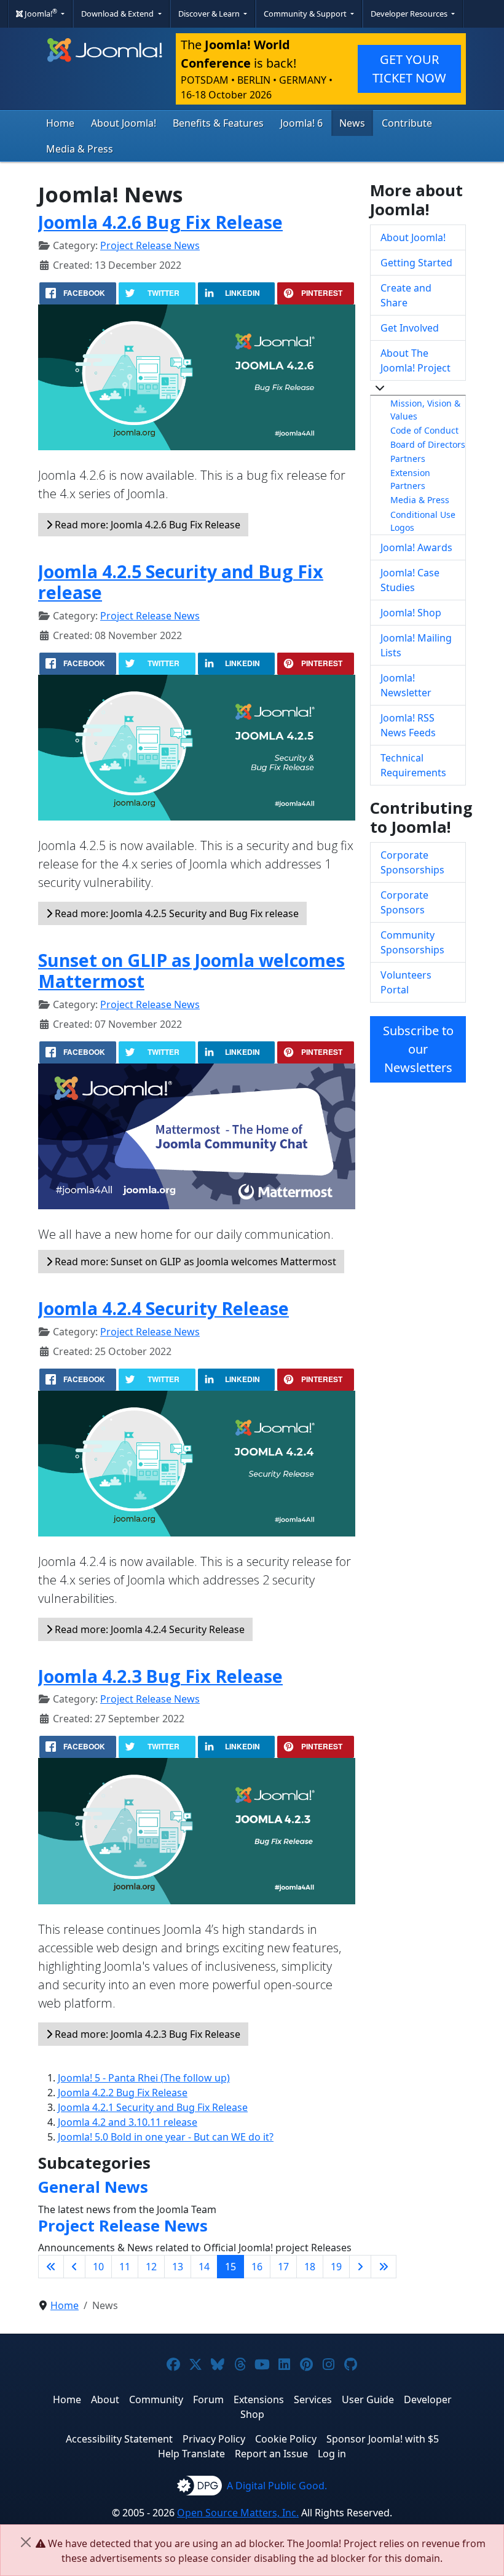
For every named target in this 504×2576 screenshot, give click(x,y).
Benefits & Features (218, 123)
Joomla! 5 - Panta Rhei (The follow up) (144, 2078)
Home (60, 123)
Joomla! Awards (416, 547)
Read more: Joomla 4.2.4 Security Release (148, 1629)
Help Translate (191, 2454)
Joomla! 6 (301, 123)
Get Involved (410, 328)
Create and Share (406, 295)
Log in (332, 2454)
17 (283, 2267)
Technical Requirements (413, 765)
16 (257, 2267)
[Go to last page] (384, 2267)
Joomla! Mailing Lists (416, 645)
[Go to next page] (360, 2267)
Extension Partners (410, 479)
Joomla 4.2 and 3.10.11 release (128, 2122)
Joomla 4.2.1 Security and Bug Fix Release (153, 2107)
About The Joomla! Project (415, 360)
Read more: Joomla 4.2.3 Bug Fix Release (146, 2034)
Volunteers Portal (406, 982)
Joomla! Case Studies (410, 580)
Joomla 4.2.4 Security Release (163, 1308)
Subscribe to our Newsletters (418, 1049)
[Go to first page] (51, 2267)
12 (151, 2267)
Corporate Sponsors (404, 902)
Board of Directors (428, 444)
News (352, 123)
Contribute (407, 123)
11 (125, 2267)
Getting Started (416, 263)
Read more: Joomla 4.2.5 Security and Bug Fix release (175, 913)
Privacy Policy (214, 2439)
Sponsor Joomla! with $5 (383, 2439)
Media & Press (80, 149)
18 (310, 2267)
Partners (408, 459)
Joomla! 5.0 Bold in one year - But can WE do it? (166, 2137)
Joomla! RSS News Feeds (408, 725)
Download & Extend (118, 14)
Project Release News (150, 245)
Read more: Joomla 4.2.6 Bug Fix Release (146, 525)
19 (336, 2267)
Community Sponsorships (412, 942)
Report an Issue (271, 2454)
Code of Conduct (424, 430)
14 (204, 2267)
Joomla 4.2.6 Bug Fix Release (160, 222)
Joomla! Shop (411, 613)
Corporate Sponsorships (412, 862)
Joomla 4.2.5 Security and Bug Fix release (181, 582)
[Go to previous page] (74, 2267)
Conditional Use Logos (423, 521)
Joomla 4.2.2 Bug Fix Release (123, 2093)
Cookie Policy (286, 2439)
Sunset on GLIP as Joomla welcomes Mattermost (191, 970)
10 (98, 2267)
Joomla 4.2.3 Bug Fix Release (160, 1676)
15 (230, 2267)
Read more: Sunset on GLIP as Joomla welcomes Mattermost (194, 1262)
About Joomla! (124, 123)
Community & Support (306, 14)
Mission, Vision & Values (425, 410)
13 (178, 2267)
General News (93, 2187)
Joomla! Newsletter (406, 685)
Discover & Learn (210, 14)
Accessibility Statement (119, 2439)
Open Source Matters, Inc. (238, 2513)
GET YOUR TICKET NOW (409, 69)
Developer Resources (410, 14)
